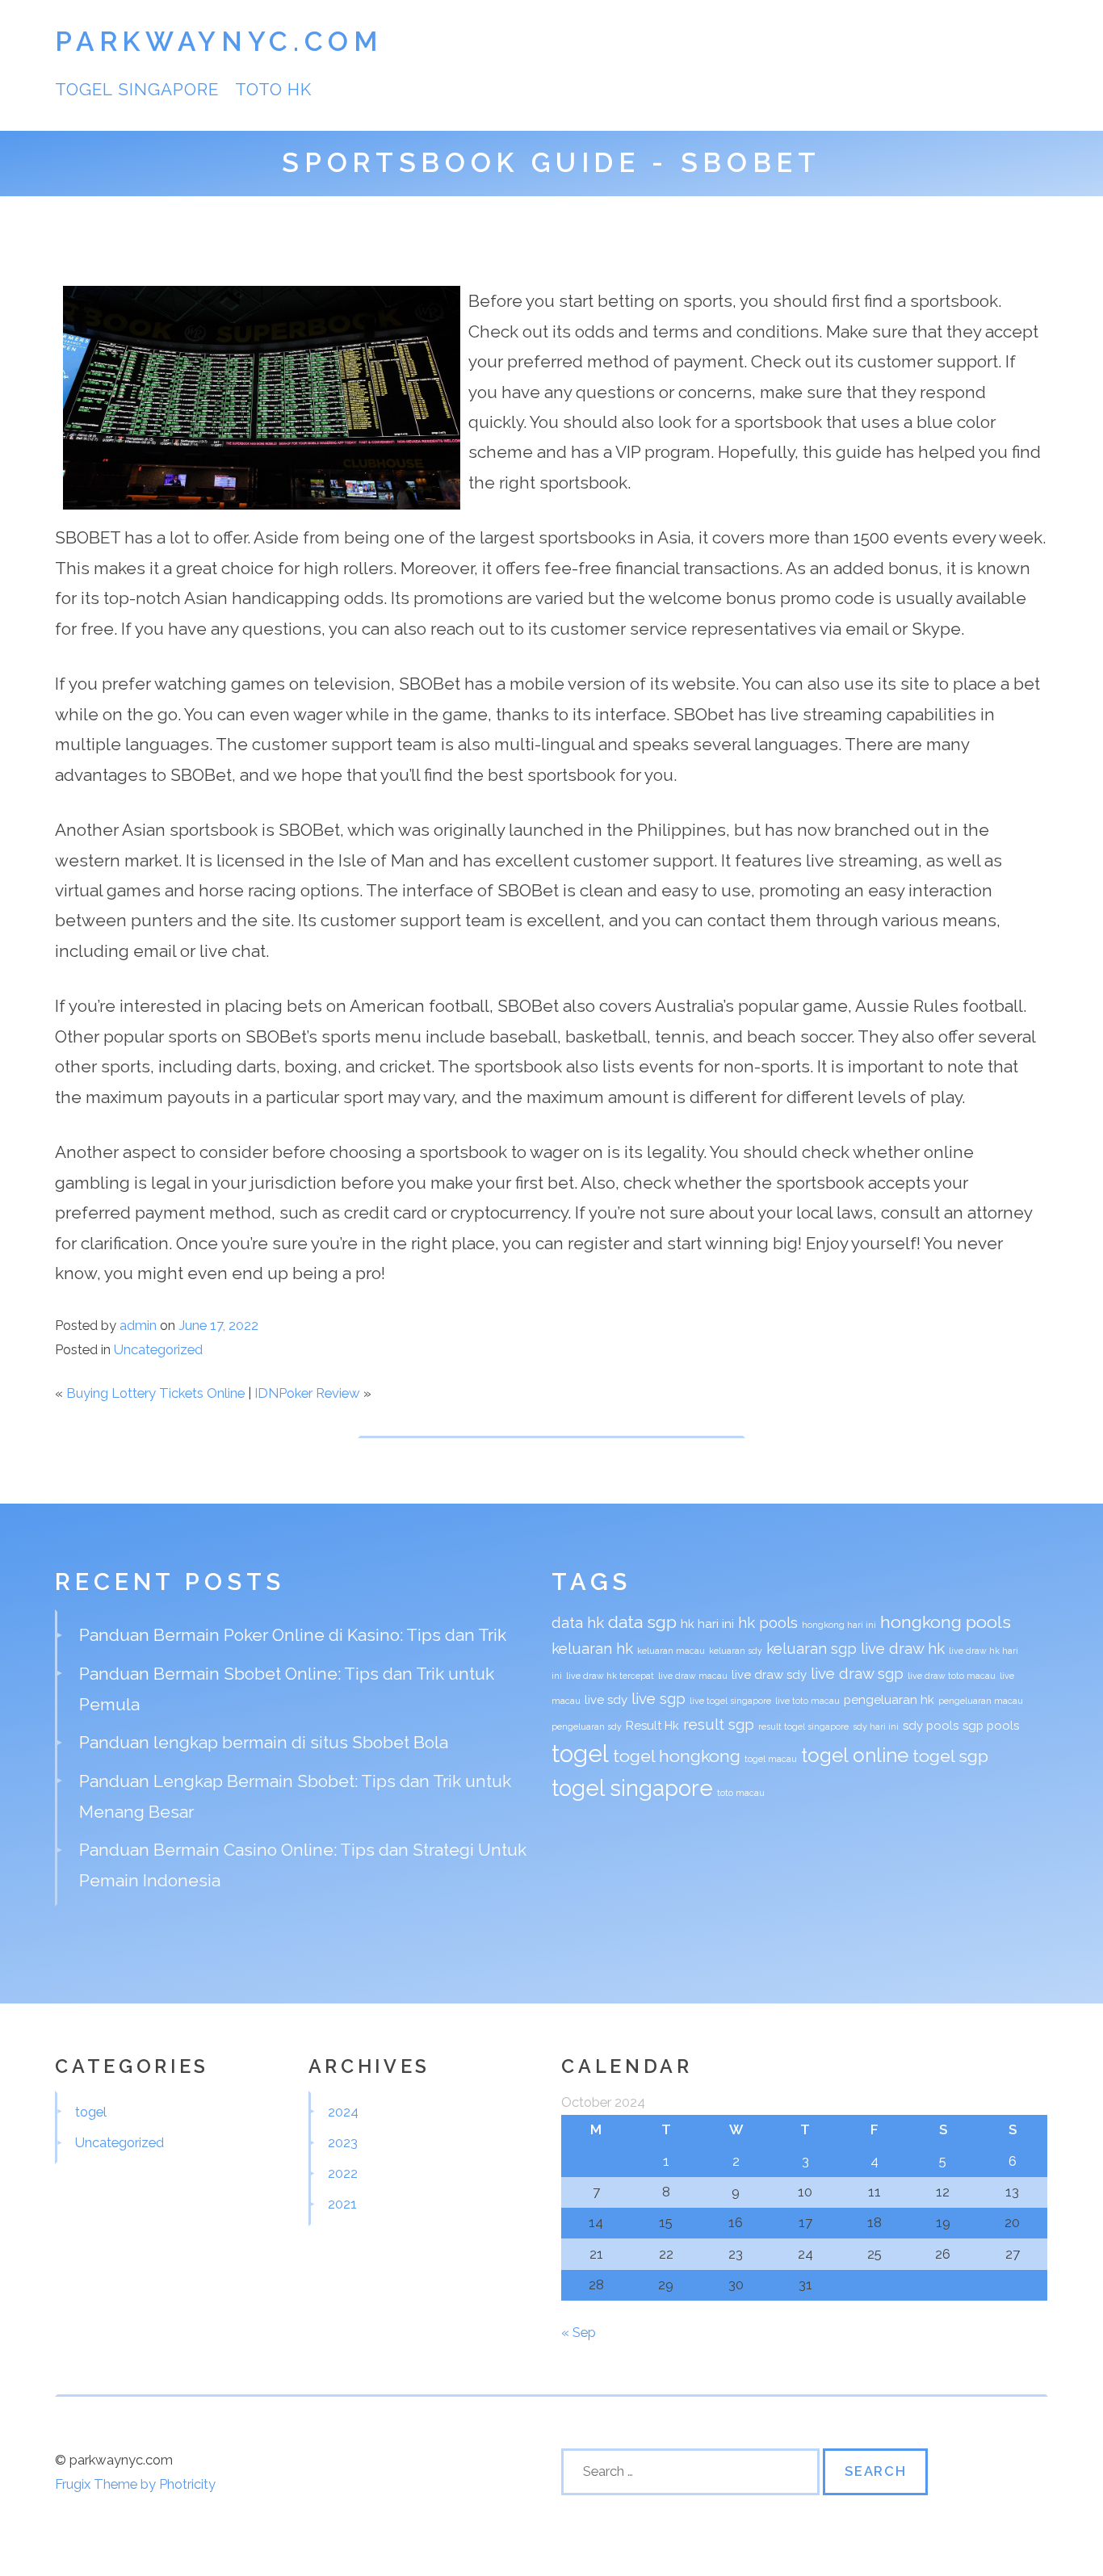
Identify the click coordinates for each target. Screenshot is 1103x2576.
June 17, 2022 (218, 1325)
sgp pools (991, 1726)
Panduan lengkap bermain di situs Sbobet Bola (264, 1742)
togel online (855, 1755)
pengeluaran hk (889, 1700)
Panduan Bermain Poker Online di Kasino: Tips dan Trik (293, 1635)
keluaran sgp (812, 1649)
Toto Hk (273, 89)
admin (138, 1325)
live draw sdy (769, 1675)
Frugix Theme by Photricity (135, 2484)
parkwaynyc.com (218, 42)
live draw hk (903, 1649)
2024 (343, 2112)
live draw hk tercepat (610, 1676)
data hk (578, 1623)
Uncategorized (158, 1349)
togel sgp (950, 1756)
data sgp (642, 1622)
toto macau (741, 1793)
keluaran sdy (736, 1651)
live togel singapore (730, 1701)
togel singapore (137, 89)
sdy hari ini (876, 1726)
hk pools (768, 1623)
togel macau (771, 1759)
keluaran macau (671, 1651)
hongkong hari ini (839, 1625)
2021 (342, 2204)
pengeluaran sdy (587, 1726)
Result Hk (652, 1726)
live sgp (658, 1699)
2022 (343, 2173)
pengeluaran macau (981, 1701)
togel (580, 1754)
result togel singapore (803, 1726)
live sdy (606, 1700)
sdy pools (931, 1726)
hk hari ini (707, 1624)
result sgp (719, 1724)
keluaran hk (592, 1649)
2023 (343, 2142)
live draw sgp (857, 1674)
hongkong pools (946, 1622)
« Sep (579, 2332)
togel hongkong (677, 1756)
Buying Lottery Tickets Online (155, 1393)
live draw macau (693, 1676)
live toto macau (807, 1701)
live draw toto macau (952, 1676)
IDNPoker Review (307, 1393)
